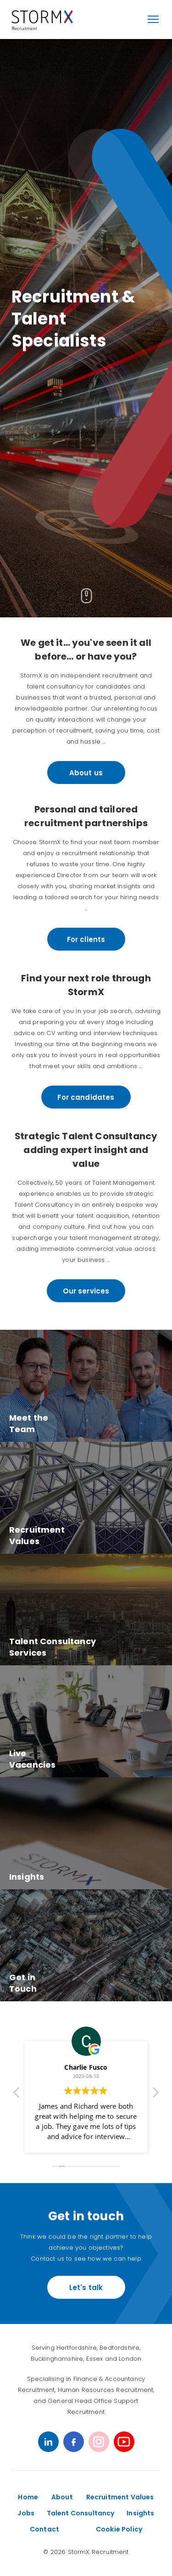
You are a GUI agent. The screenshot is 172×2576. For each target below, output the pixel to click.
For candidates (86, 1097)
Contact (44, 2529)
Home (28, 2497)
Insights (140, 2513)
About (62, 2497)
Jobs (26, 2513)
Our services (86, 1291)
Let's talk (86, 2288)
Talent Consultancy (81, 2513)
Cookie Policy (119, 2529)
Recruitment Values (120, 2497)
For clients (86, 939)
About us (86, 773)
